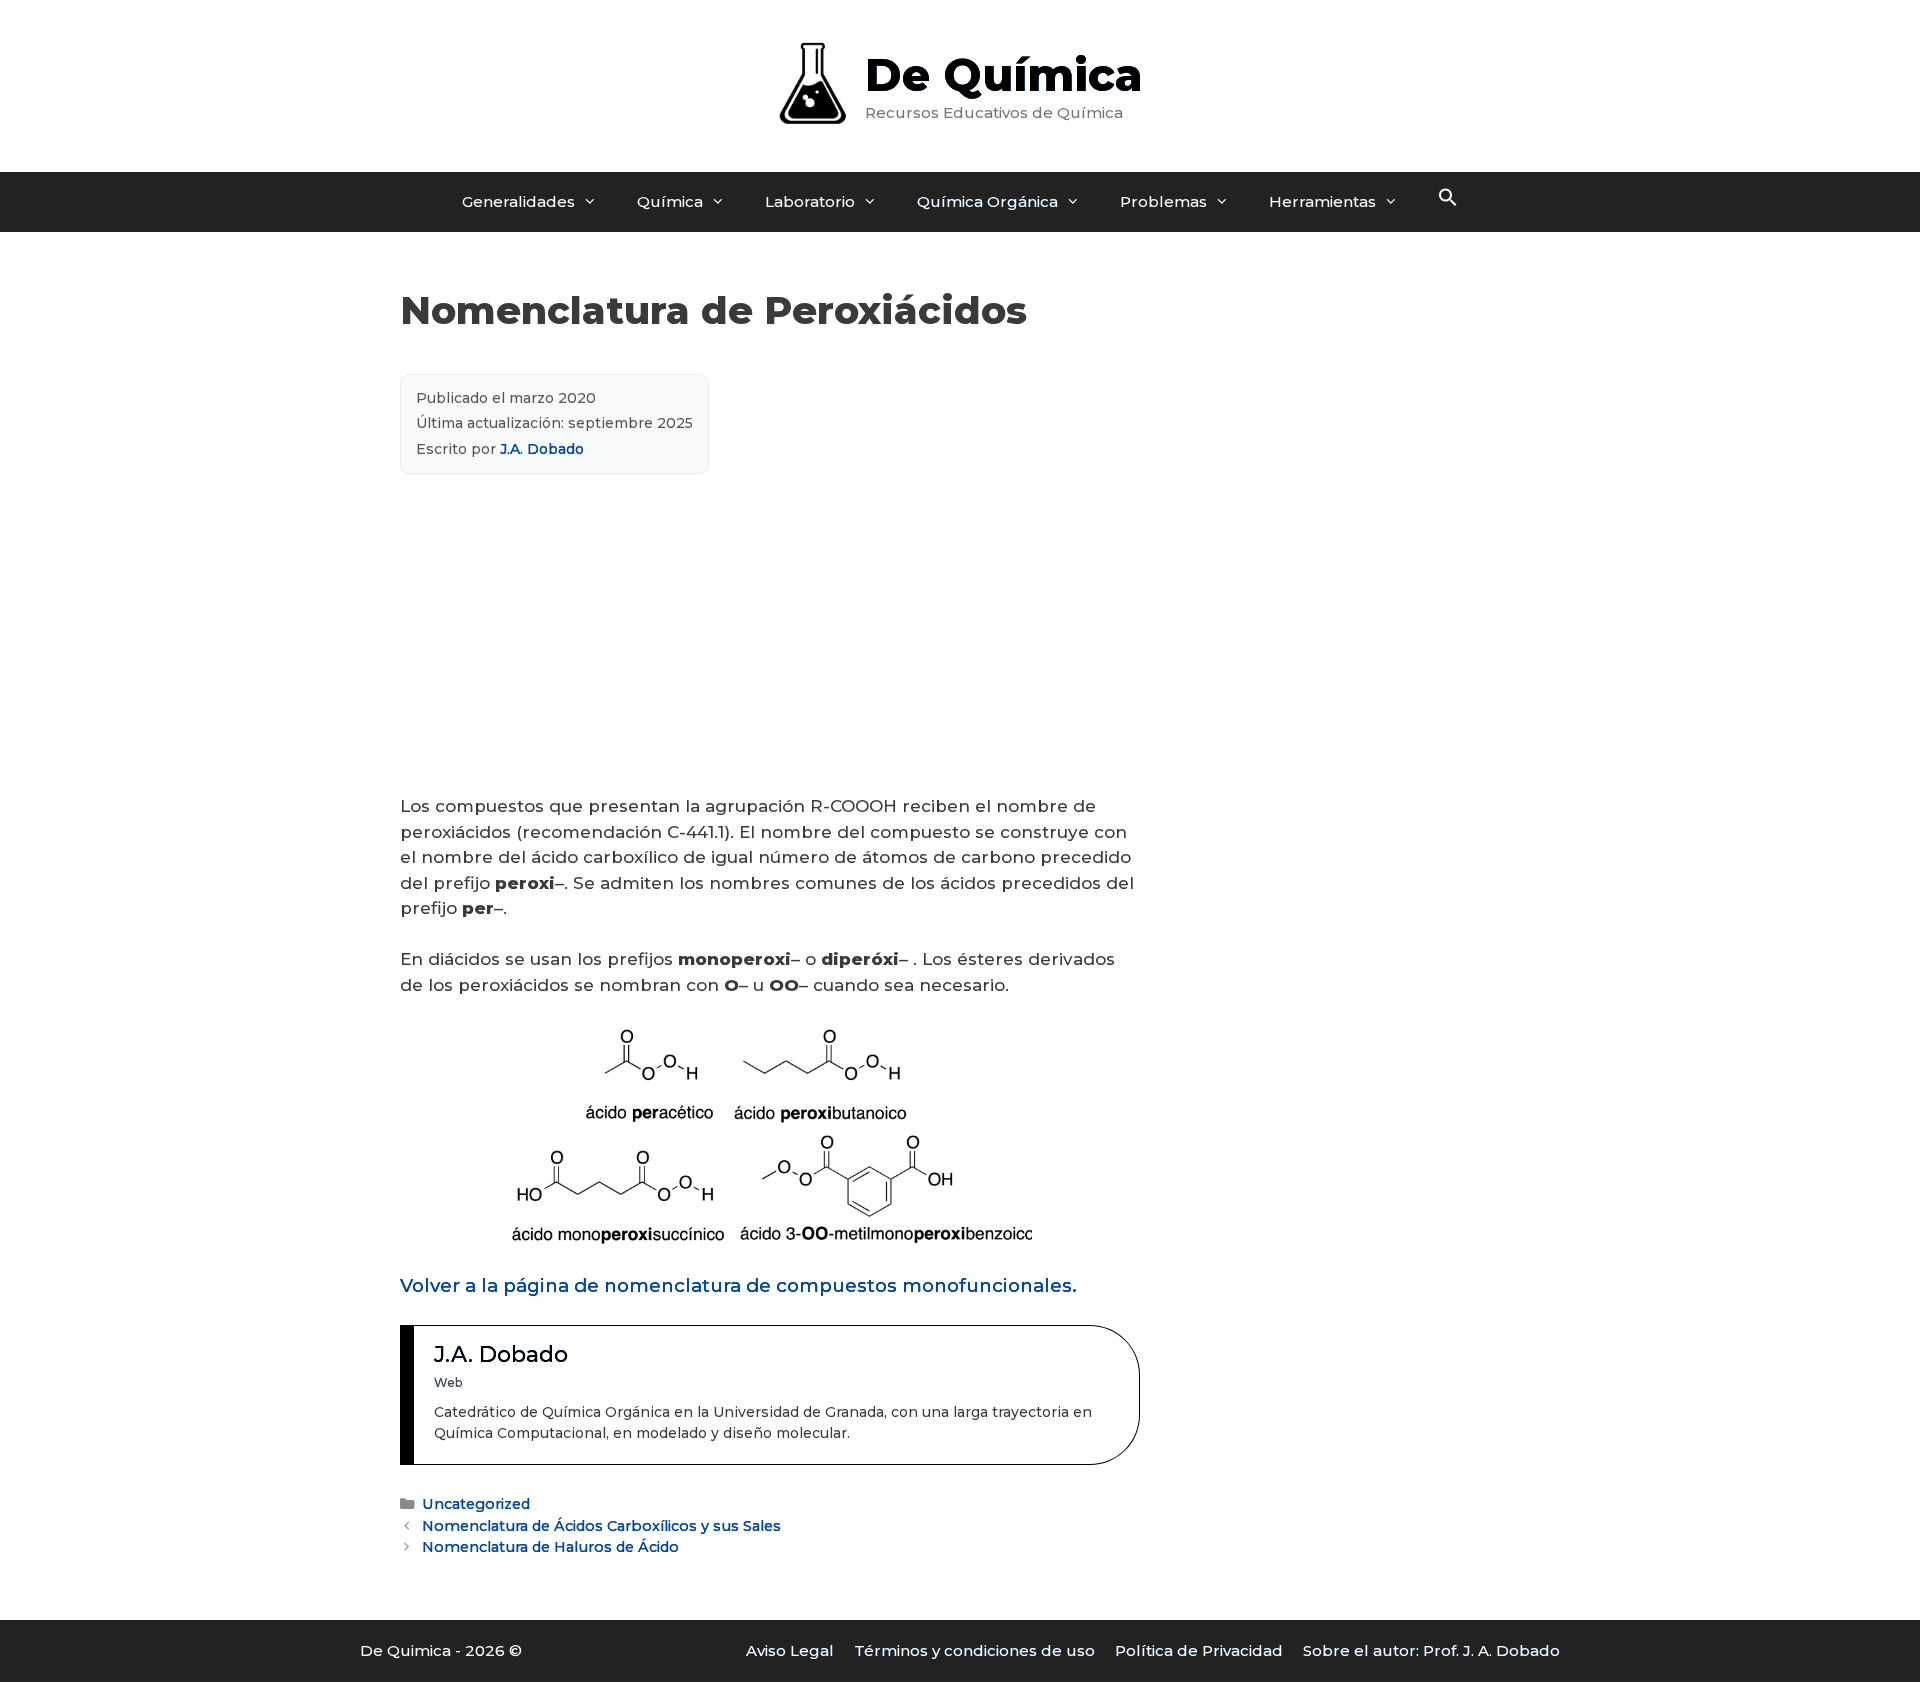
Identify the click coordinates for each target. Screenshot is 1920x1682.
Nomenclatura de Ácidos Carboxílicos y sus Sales (601, 1526)
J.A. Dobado (542, 449)
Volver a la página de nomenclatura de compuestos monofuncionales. (738, 1285)
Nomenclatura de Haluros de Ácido (550, 1547)
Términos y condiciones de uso (974, 1650)
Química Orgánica (987, 201)
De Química (1004, 74)
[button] (1448, 202)
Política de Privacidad (1199, 1650)
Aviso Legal (790, 1650)
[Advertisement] (770, 646)
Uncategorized (476, 1504)
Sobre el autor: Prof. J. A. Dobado (1431, 1650)
